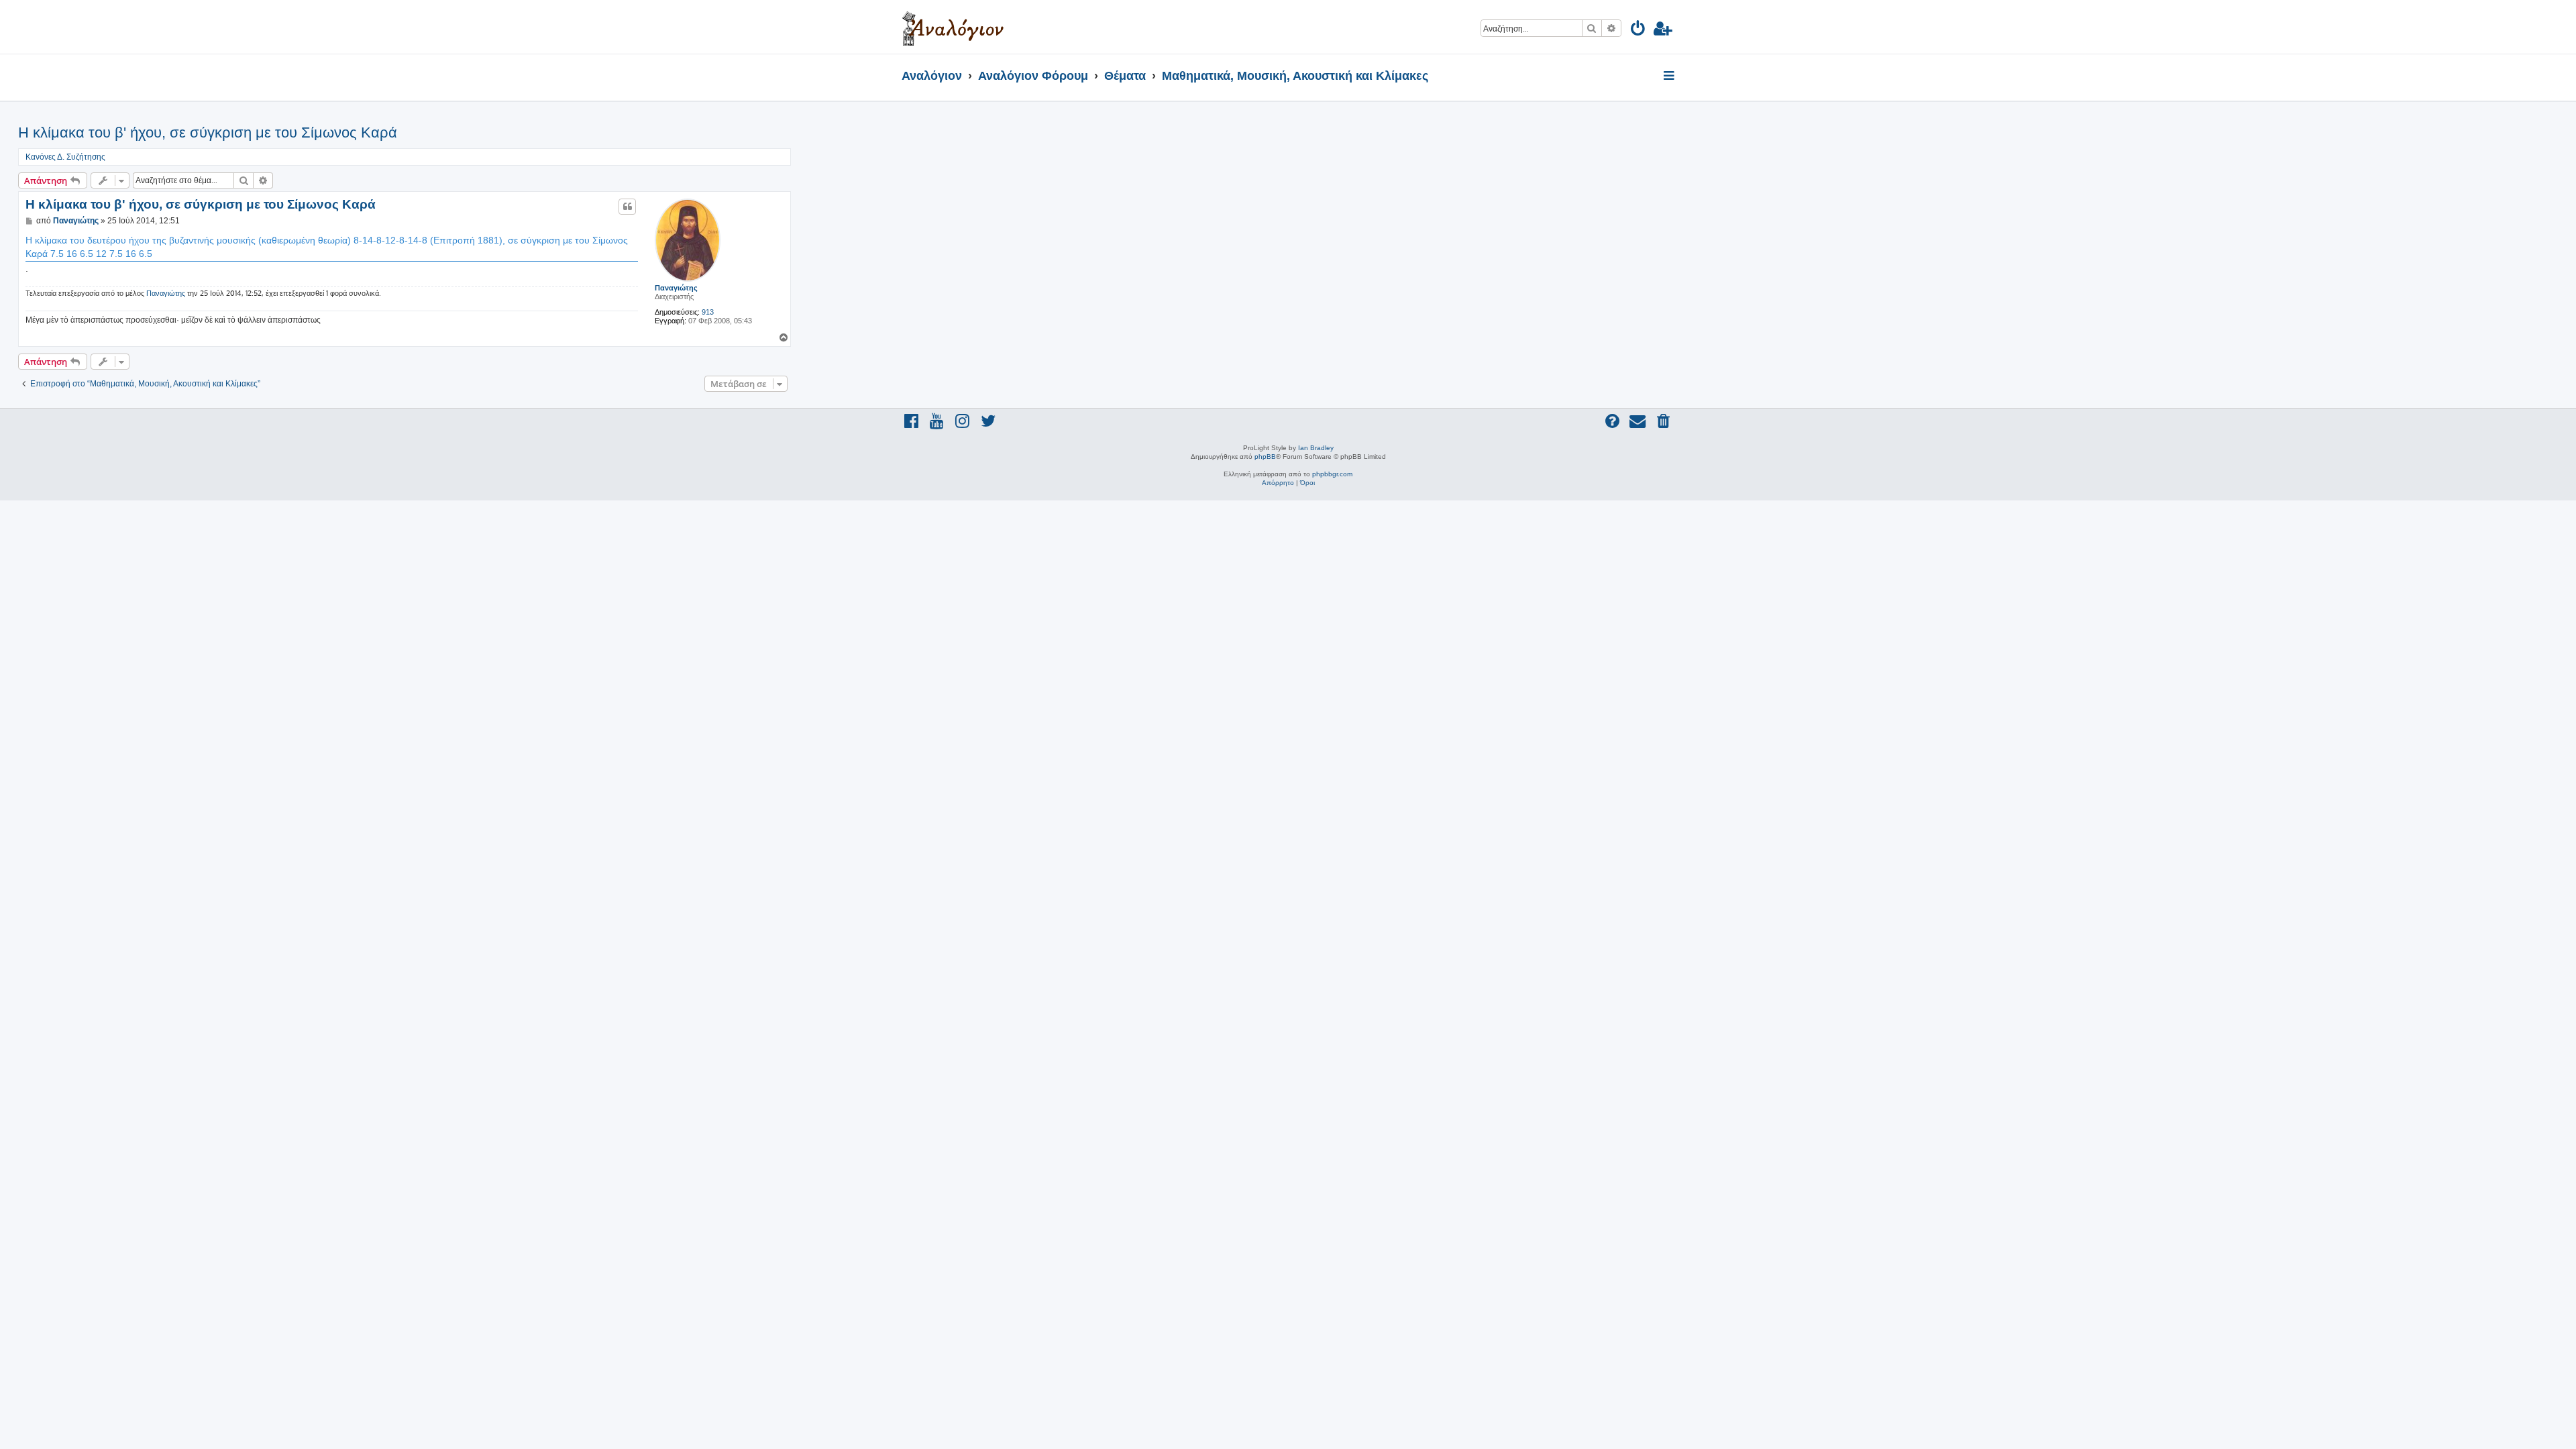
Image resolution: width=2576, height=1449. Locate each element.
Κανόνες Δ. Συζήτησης (65, 157)
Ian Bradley (1316, 448)
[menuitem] (1639, 31)
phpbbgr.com (1332, 474)
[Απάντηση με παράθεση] (627, 207)
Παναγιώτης (676, 288)
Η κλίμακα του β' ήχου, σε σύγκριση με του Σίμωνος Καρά (208, 132)
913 (708, 312)
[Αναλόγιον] (953, 27)
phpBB (1265, 457)
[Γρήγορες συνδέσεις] (1670, 76)
